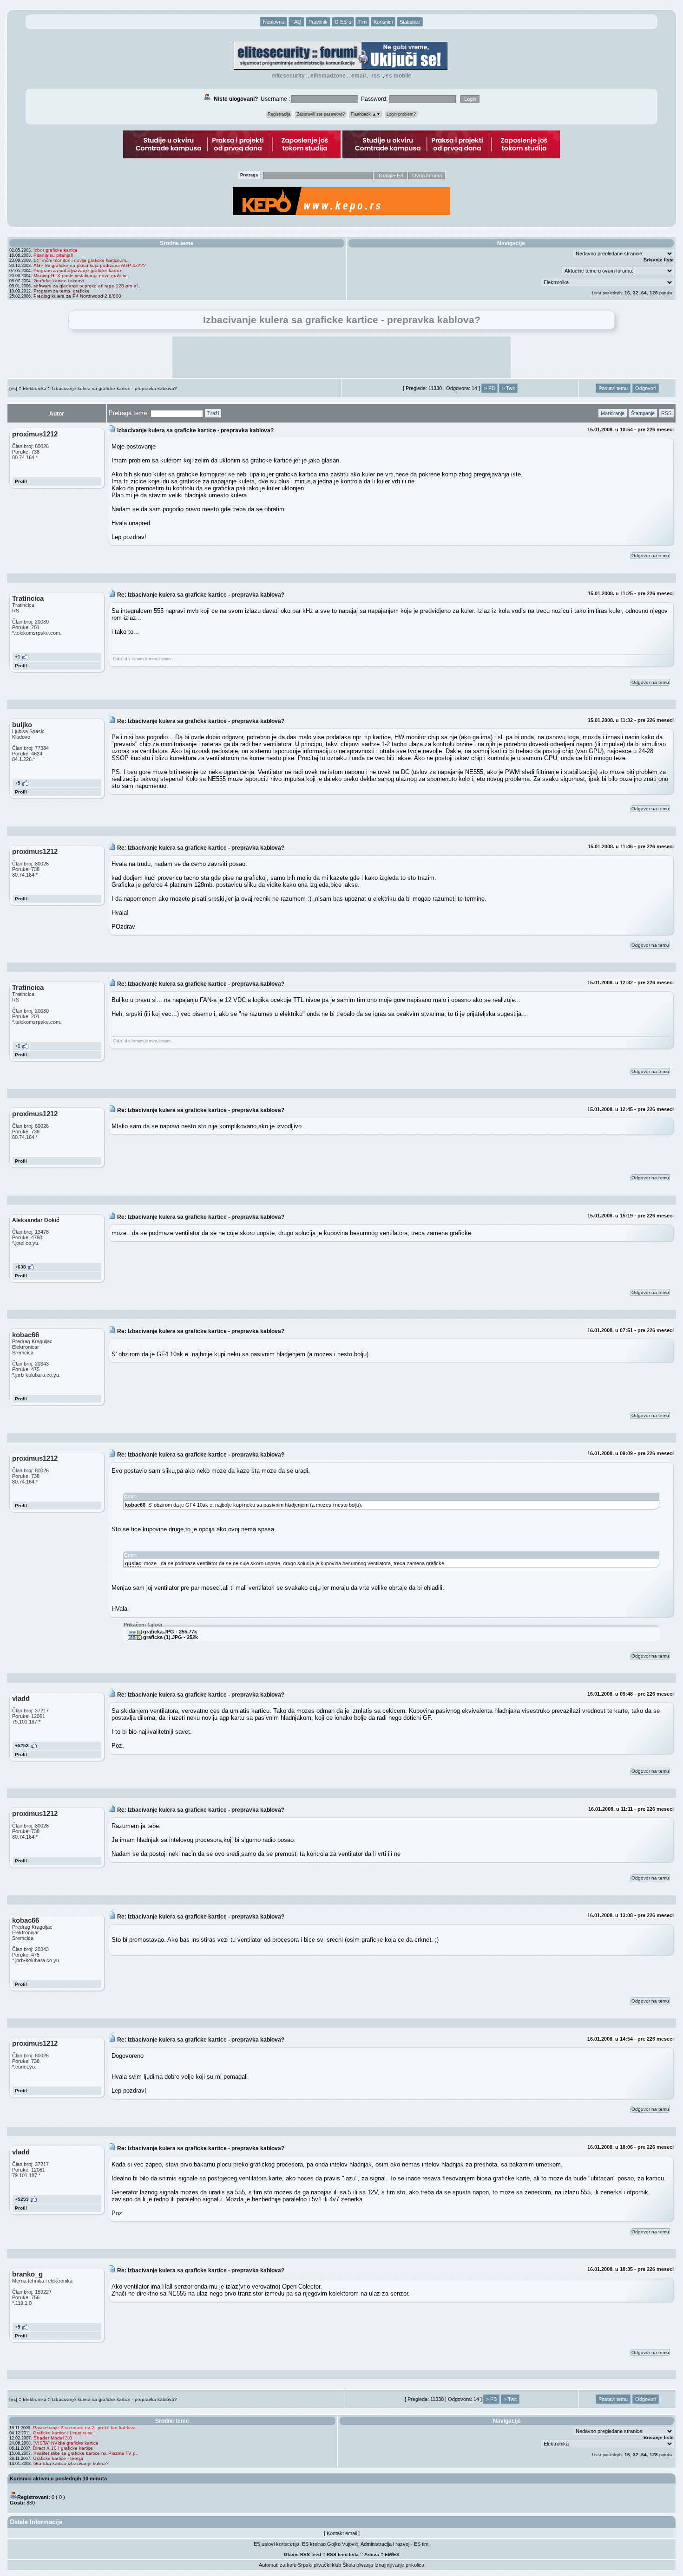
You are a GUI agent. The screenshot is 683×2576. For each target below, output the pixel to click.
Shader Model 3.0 (53, 2438)
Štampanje (643, 413)
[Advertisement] (341, 358)
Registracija (279, 114)
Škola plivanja (358, 2565)
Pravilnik (318, 22)
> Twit (508, 388)
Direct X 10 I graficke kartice (63, 2448)
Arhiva (372, 2554)
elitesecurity (288, 76)
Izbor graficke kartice (56, 250)
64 (644, 293)
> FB (489, 388)
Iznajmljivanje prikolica (399, 2565)
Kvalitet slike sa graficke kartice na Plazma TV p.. (86, 2453)
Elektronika (35, 388)
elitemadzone (328, 76)
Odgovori (646, 388)
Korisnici (383, 22)
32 (636, 293)
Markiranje (613, 413)
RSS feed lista (343, 2554)
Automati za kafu (278, 2565)
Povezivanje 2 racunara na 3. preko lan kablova (84, 2428)
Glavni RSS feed (302, 2554)
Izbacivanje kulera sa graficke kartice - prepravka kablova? (115, 388)
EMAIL (358, 76)
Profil (21, 481)
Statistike (410, 22)
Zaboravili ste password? (321, 114)
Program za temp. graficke (62, 291)
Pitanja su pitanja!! (53, 255)
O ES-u (343, 22)
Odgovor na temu (650, 556)
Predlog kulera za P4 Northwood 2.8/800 (77, 296)
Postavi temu (613, 388)
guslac (133, 1563)
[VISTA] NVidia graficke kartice (66, 2443)
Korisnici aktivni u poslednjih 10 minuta (58, 2478)
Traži (213, 413)
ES (396, 2554)
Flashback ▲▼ (366, 114)
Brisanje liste (659, 260)
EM (388, 2554)
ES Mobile (398, 76)
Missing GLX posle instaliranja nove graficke (81, 276)
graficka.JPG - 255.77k (169, 1632)
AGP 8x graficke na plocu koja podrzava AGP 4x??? (90, 265)
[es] (13, 388)
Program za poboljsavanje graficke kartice (78, 270)
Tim (362, 22)
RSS (376, 76)
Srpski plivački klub (319, 2565)
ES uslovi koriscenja (276, 2544)
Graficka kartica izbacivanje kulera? (71, 2463)
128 (654, 293)
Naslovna (274, 22)
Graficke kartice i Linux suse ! (64, 2433)
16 (627, 293)
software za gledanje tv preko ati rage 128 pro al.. (87, 286)
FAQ (296, 22)
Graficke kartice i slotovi (59, 281)
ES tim (421, 2544)
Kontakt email (342, 2533)
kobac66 (135, 1505)
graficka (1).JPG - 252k (170, 1637)
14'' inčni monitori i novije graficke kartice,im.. (81, 260)
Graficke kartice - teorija (58, 2458)
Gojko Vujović (343, 2544)
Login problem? (401, 114)
